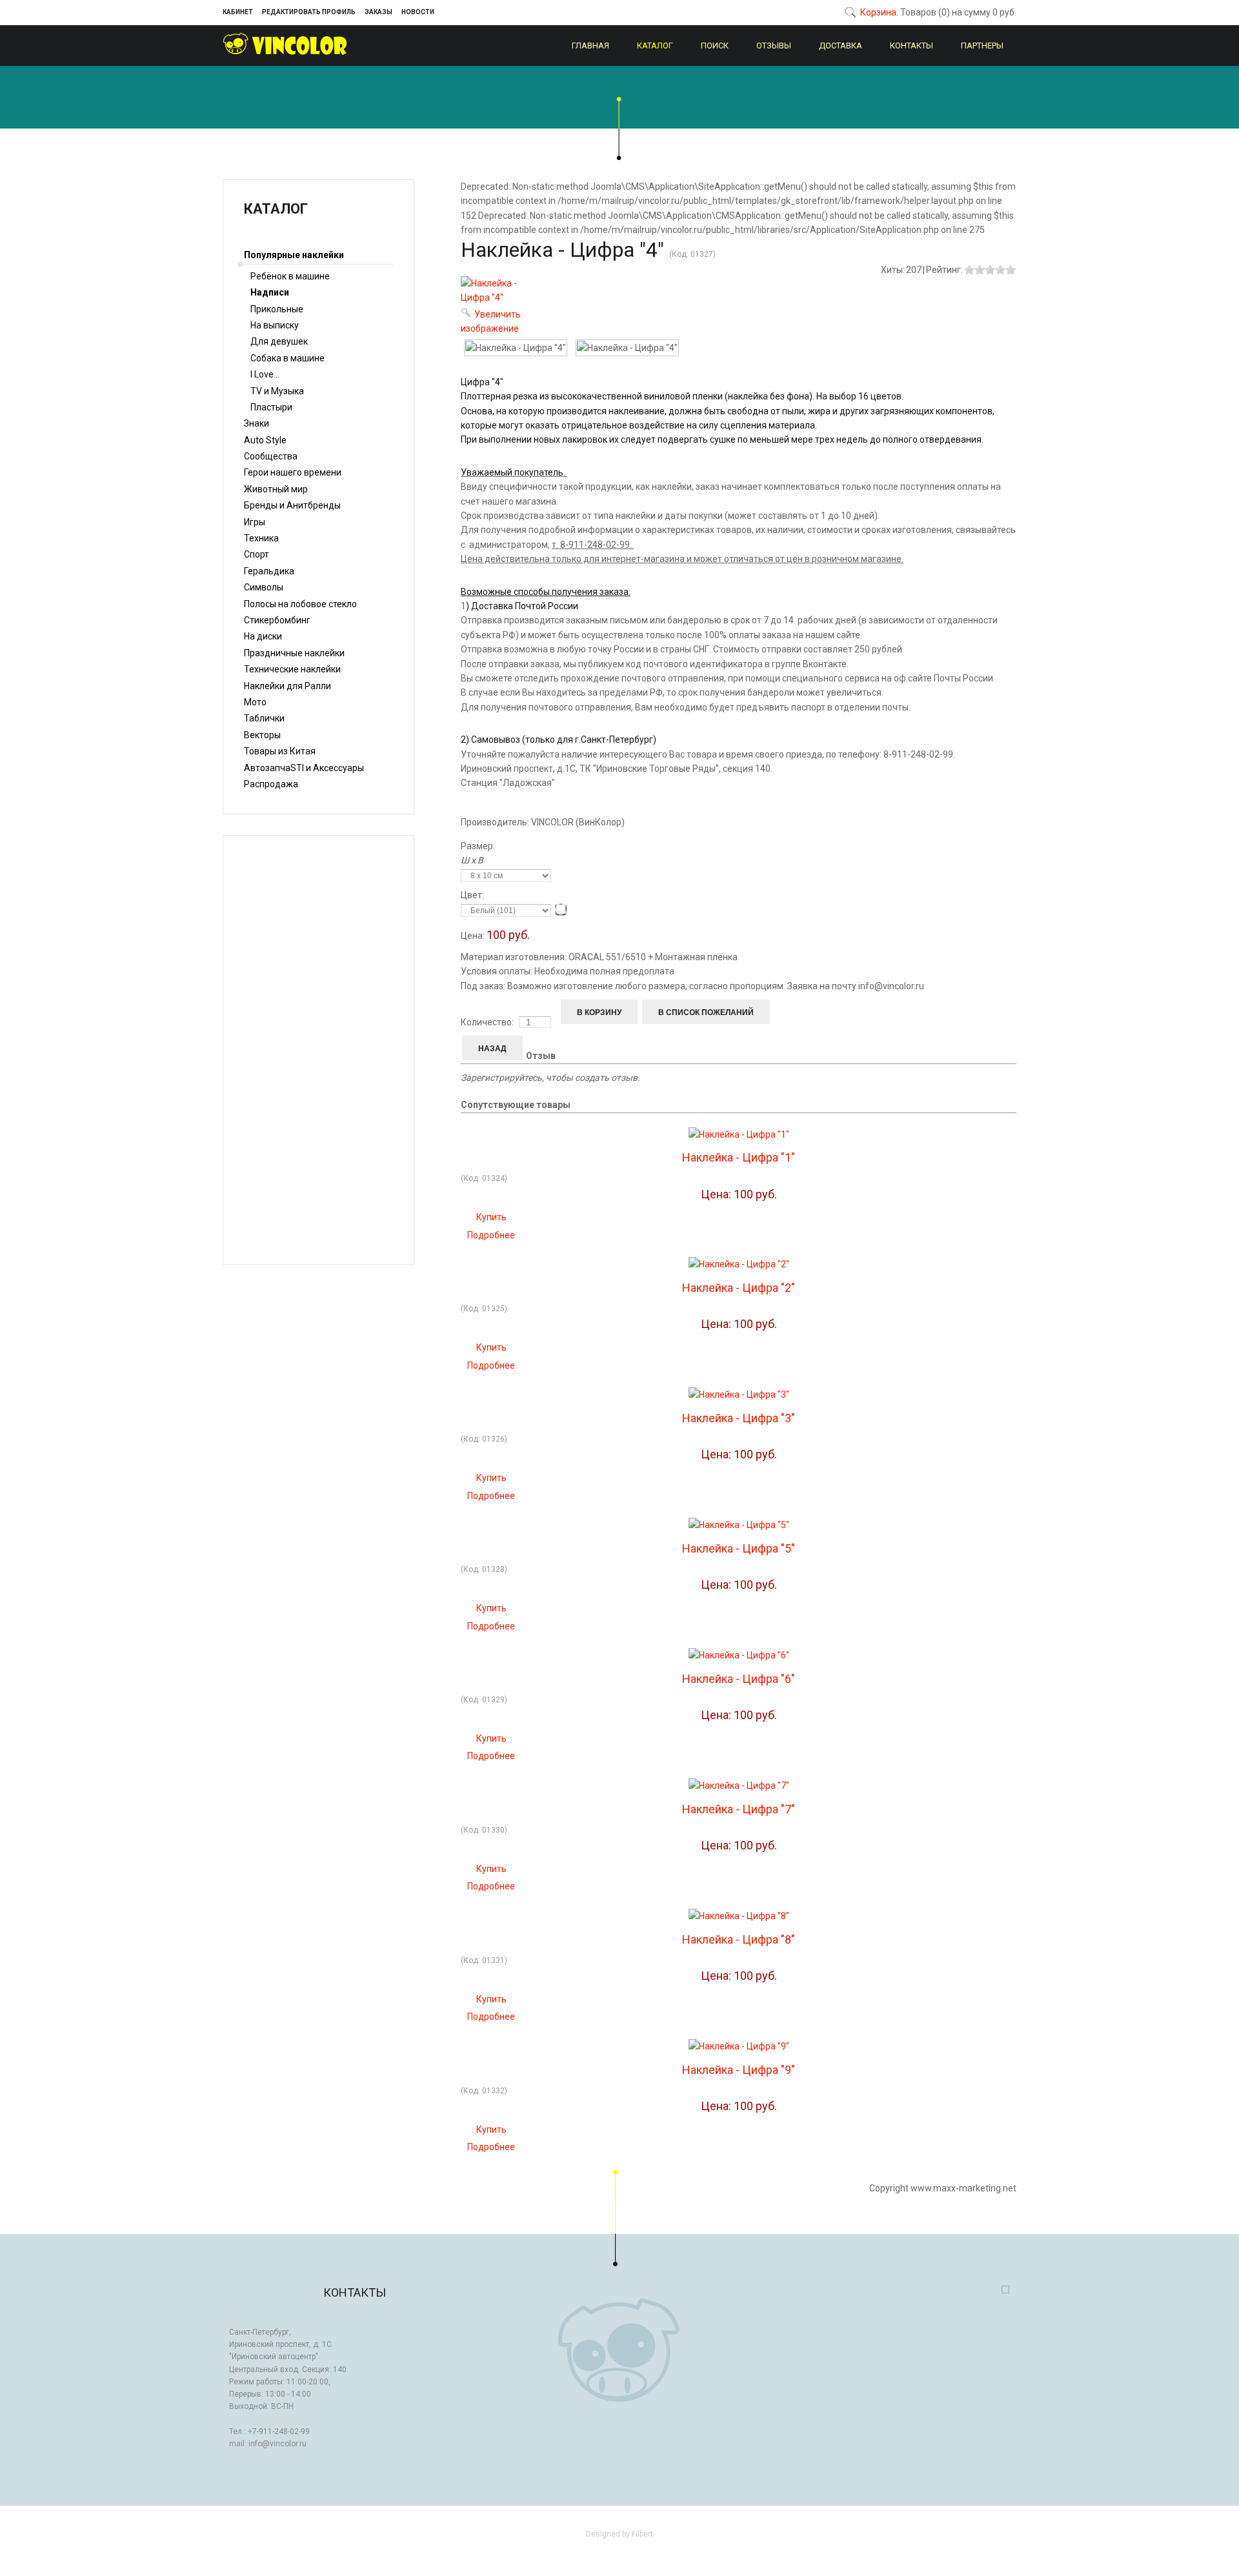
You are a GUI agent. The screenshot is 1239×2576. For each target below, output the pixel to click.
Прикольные (277, 309)
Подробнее (491, 1235)
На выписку (275, 325)
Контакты (912, 45)
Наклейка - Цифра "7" (739, 1809)
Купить (491, 1217)
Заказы (378, 12)
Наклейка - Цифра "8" (739, 1939)
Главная (590, 45)
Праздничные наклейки (294, 653)
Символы (264, 587)
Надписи (270, 292)
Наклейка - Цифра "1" (739, 1157)
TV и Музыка (277, 391)
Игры (255, 522)
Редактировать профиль (309, 12)
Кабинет (238, 12)
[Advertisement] (318, 1050)
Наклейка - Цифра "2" (739, 1288)
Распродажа (271, 784)
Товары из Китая (280, 751)
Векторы (262, 735)
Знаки (257, 423)
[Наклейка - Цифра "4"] (516, 348)
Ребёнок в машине (290, 276)
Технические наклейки (292, 669)
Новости (418, 12)
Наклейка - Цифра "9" (739, 2070)
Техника (261, 538)
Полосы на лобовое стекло (300, 604)
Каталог (655, 45)
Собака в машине (287, 358)
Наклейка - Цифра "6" (739, 1679)
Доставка (841, 45)
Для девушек (279, 341)
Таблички (264, 718)
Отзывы (774, 45)
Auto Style (265, 440)
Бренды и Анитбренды (292, 505)
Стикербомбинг (277, 620)
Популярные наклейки (294, 255)
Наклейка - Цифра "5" (739, 1548)
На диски (263, 636)
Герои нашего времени (293, 472)
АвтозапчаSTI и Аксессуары (304, 768)
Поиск (715, 45)
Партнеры (982, 45)
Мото (255, 702)
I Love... (265, 374)
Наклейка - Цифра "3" (739, 1418)
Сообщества (271, 456)
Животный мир (276, 489)
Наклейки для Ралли (287, 686)
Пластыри (271, 407)
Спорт (257, 554)
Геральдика (269, 571)
